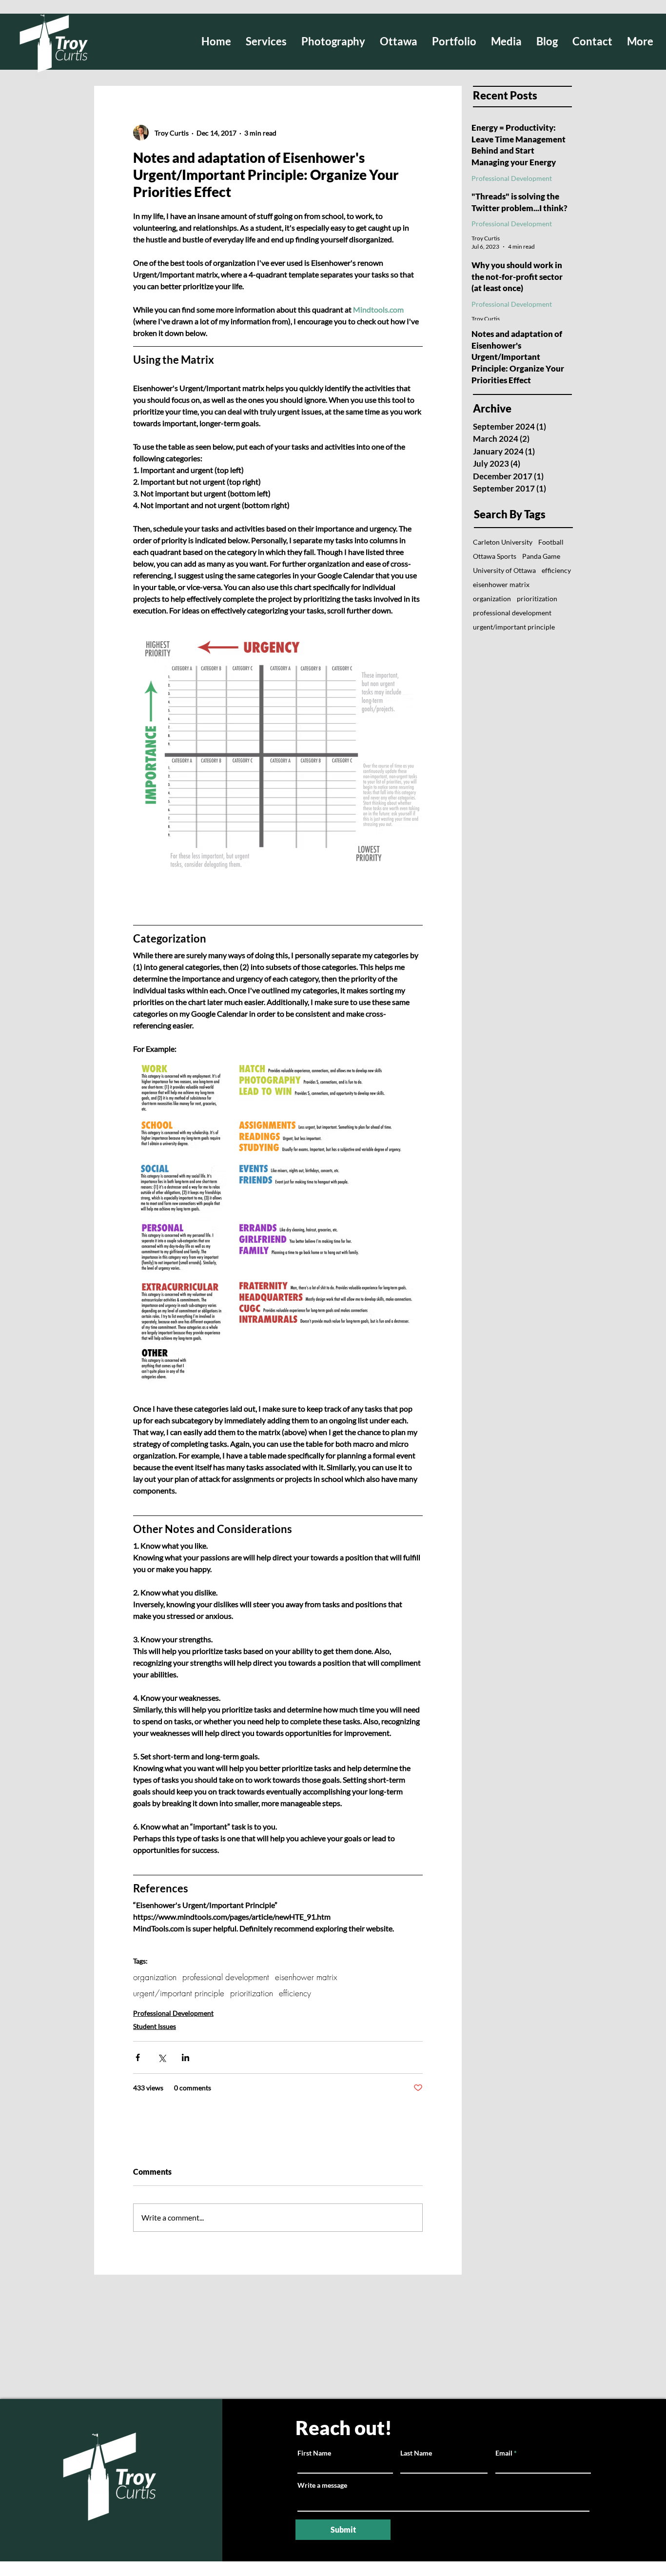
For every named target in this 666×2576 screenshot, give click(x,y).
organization (155, 1977)
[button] (333, 41)
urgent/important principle (179, 1993)
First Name (314, 2453)
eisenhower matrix (306, 1977)
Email (504, 2453)
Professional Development (173, 2013)
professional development (226, 1977)
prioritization (252, 1993)
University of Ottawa (504, 570)
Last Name (416, 2453)
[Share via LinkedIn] (186, 2057)
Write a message (322, 2485)
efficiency (295, 1993)
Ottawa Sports (495, 556)
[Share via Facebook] (138, 2057)
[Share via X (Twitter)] (162, 2057)
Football (551, 542)
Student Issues (155, 2026)
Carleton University (503, 542)
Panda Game (541, 556)
